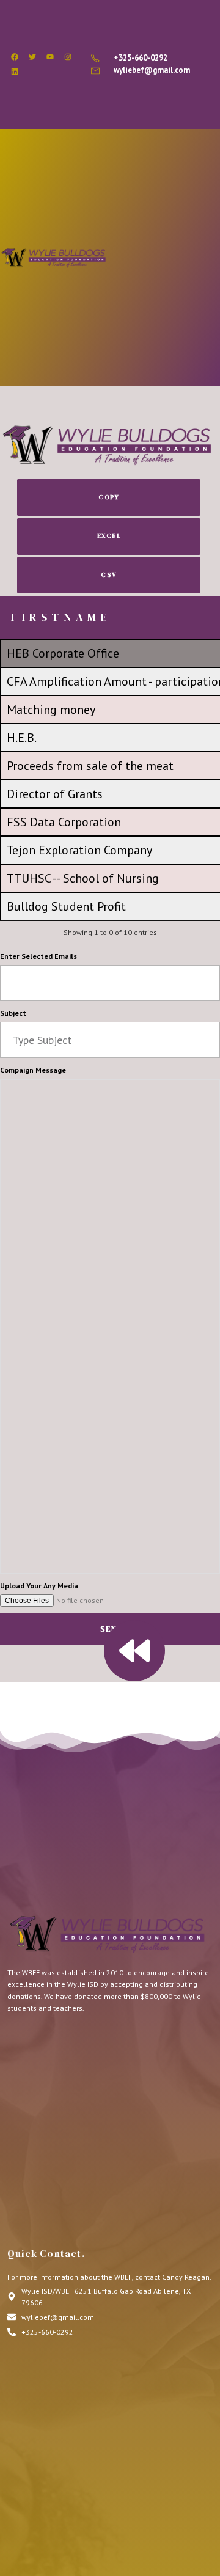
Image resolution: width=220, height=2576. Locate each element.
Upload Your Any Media (39, 1586)
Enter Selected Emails (38, 956)
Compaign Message (33, 1070)
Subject (13, 1013)
